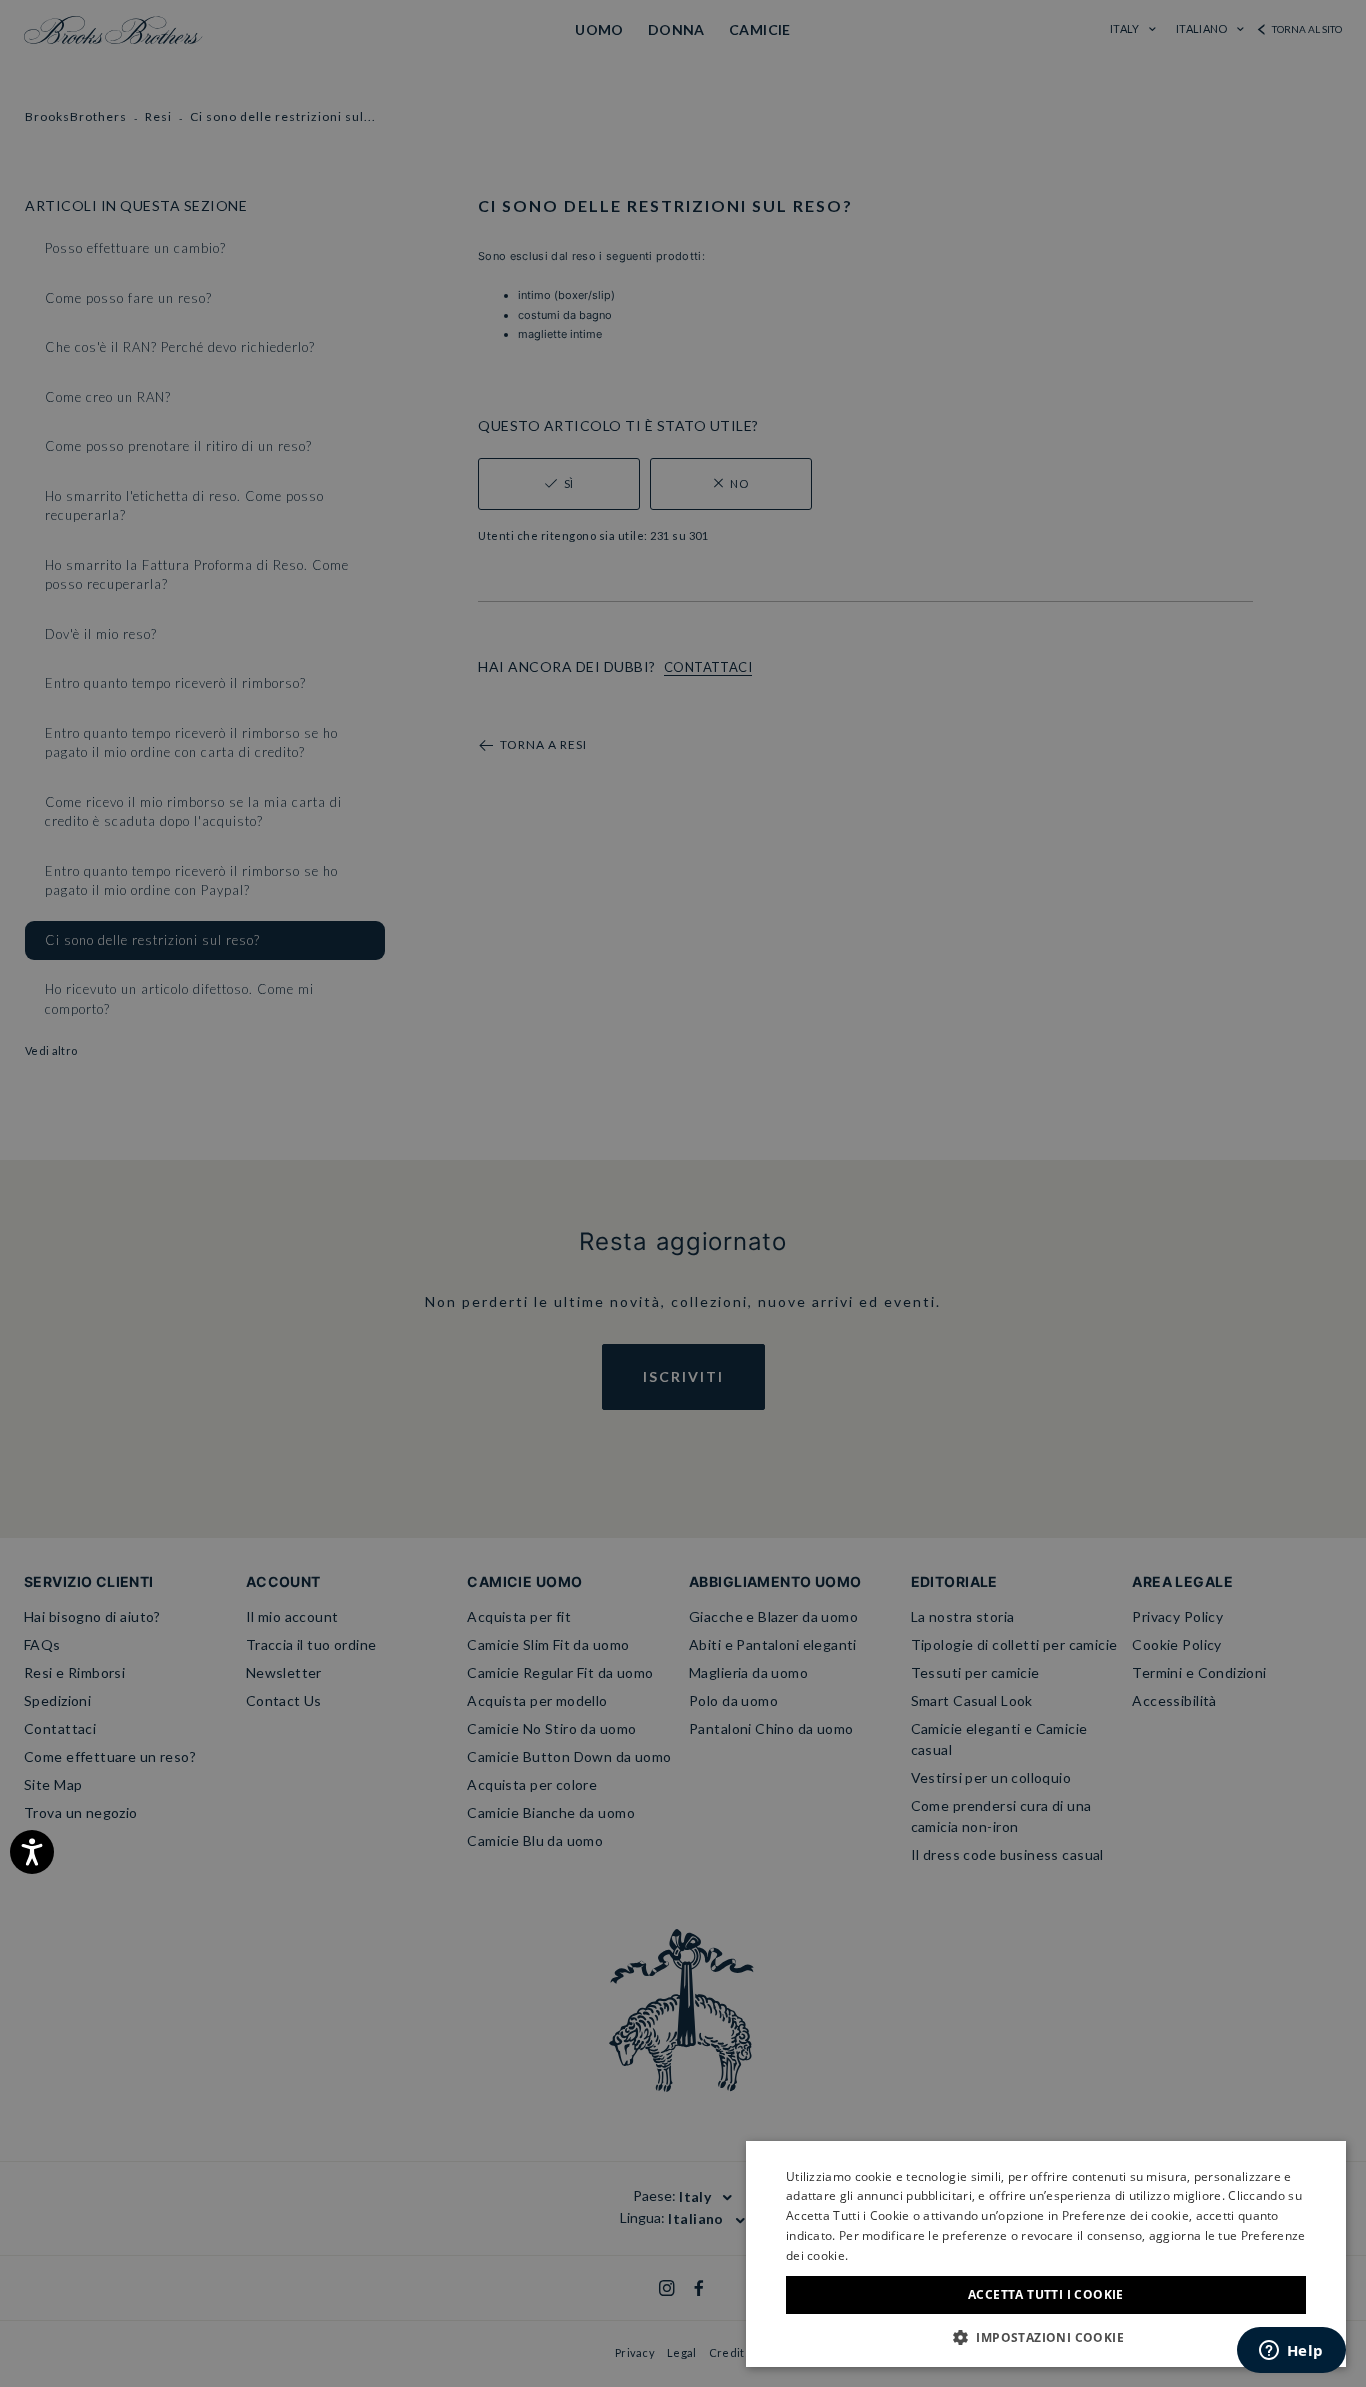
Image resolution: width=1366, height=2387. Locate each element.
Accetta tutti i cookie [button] (1046, 2294)
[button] (1046, 2337)
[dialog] (683, 1193)
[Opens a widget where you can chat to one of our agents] (1291, 2352)
